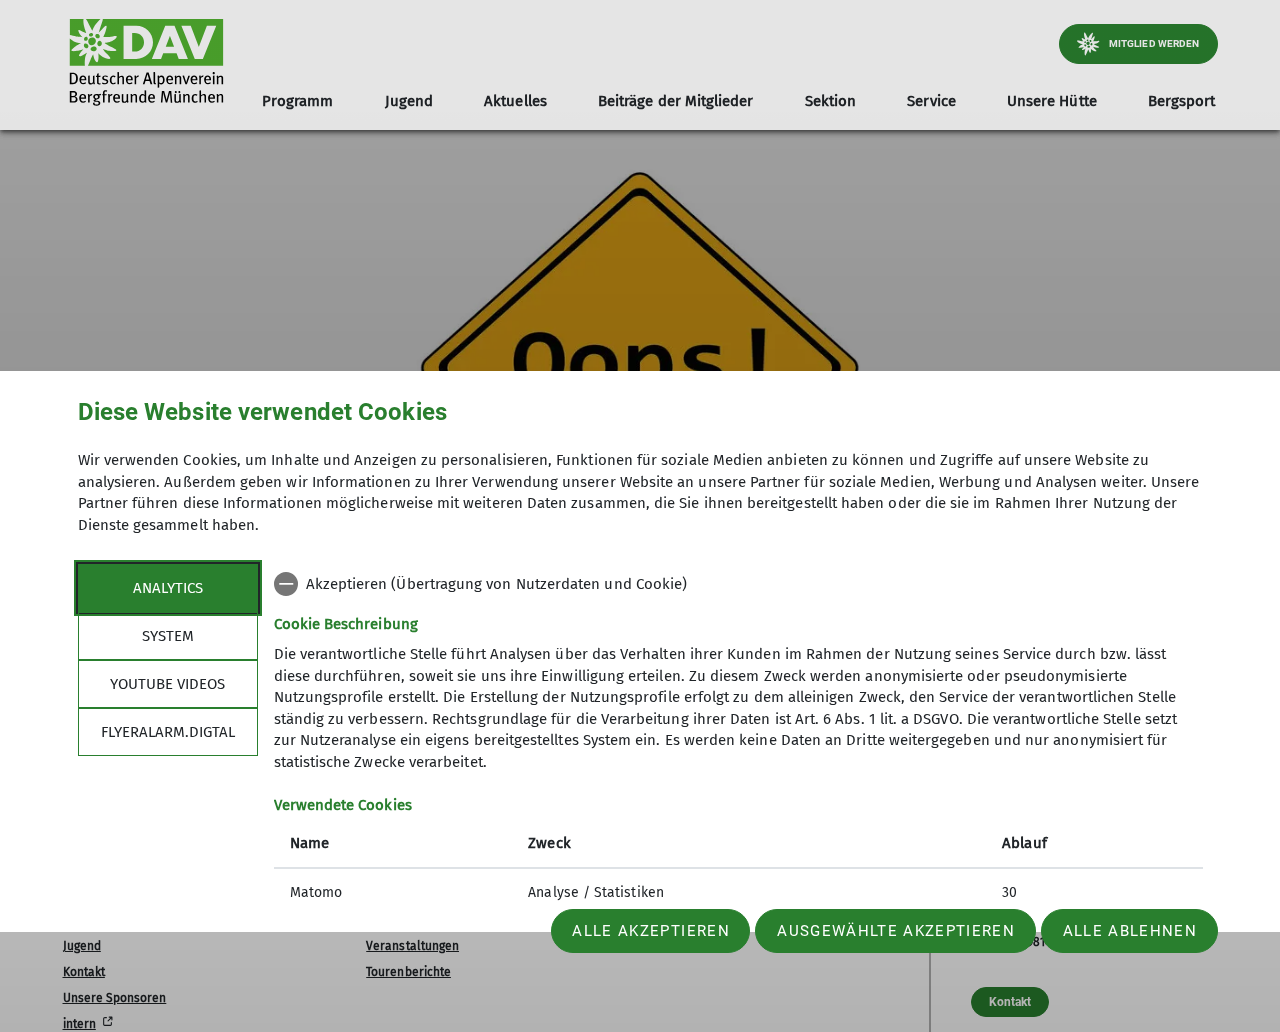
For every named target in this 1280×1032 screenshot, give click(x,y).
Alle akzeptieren (650, 931)
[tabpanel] (738, 740)
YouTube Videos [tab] (167, 683)
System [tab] (168, 635)
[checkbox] (738, 584)
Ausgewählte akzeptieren (896, 931)
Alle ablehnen (1130, 931)
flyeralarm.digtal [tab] (168, 731)
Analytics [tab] (168, 587)
